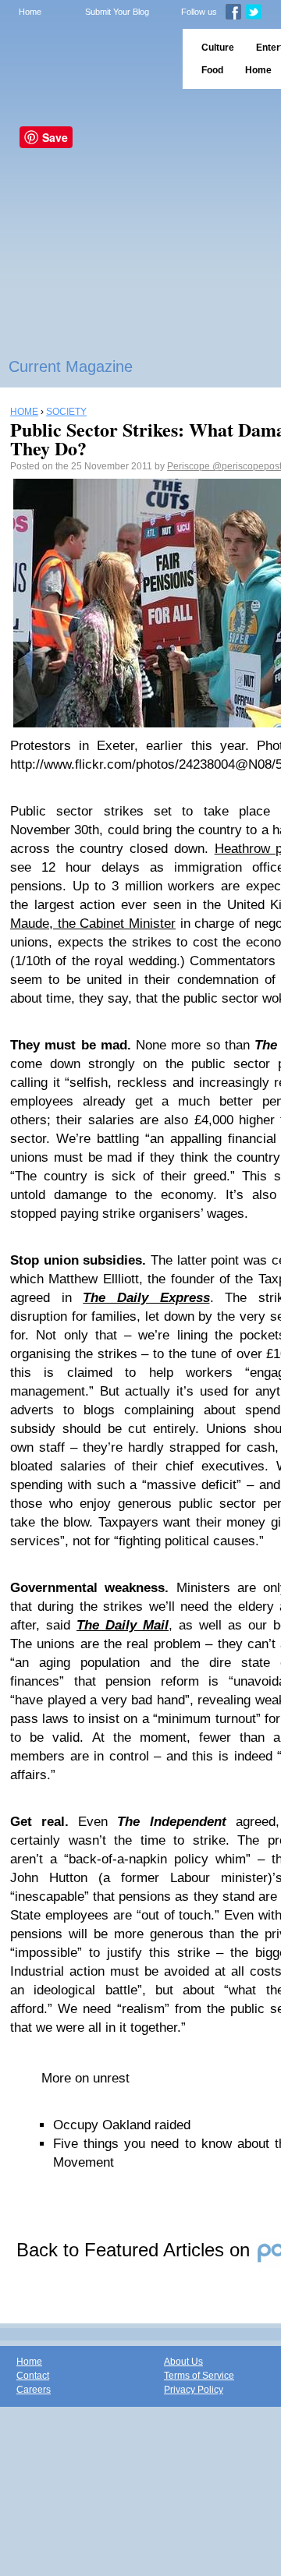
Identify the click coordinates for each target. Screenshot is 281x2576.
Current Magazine (71, 366)
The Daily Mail (123, 1625)
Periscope (190, 466)
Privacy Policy (194, 2390)
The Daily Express (146, 1298)
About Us (183, 2362)
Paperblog (86, 59)
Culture (218, 48)
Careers (34, 2390)
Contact (33, 2376)
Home (30, 12)
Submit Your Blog (117, 12)
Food (212, 70)
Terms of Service (199, 2376)
